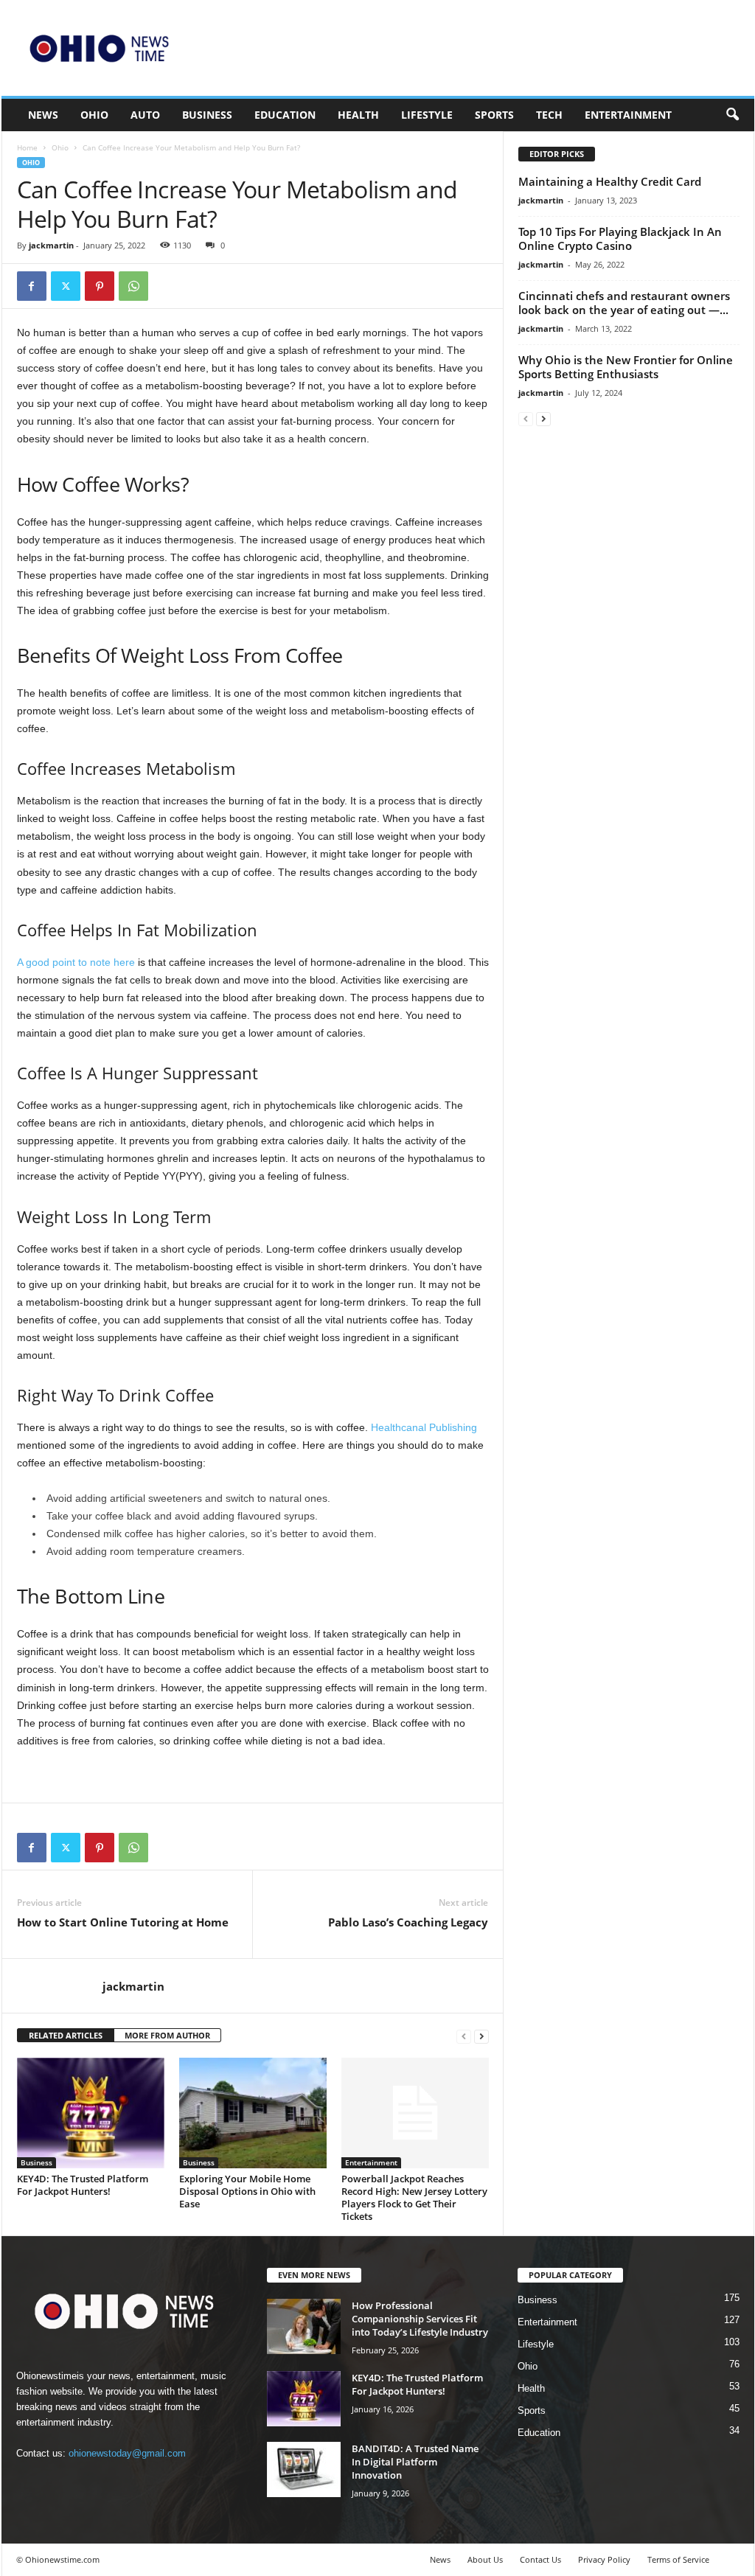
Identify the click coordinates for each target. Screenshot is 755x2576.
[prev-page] (464, 2036)
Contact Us (540, 2559)
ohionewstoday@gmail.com (127, 2453)
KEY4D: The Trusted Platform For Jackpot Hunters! (83, 2185)
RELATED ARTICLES (66, 2035)
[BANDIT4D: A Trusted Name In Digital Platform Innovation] (304, 2469)
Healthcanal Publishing (424, 1427)
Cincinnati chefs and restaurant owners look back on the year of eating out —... (624, 303)
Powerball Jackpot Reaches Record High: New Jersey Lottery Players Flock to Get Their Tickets (414, 2197)
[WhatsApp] (133, 286)
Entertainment (628, 115)
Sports (494, 115)
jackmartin (51, 245)
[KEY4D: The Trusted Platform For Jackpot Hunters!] (91, 2113)
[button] (732, 115)
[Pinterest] (100, 286)
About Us (485, 2559)
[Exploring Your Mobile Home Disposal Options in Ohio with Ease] (253, 2113)
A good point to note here (76, 962)
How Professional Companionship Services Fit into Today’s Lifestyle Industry (420, 2319)
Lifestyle (427, 115)
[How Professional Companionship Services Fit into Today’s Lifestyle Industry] (304, 2326)
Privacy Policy (604, 2559)
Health (358, 115)
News (43, 115)
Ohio (94, 115)
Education (285, 115)
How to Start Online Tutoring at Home (123, 1922)
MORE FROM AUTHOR (167, 2035)
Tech (549, 115)
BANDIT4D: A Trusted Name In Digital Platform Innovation (415, 2462)
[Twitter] (66, 286)
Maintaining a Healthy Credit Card (611, 181)
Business (207, 115)
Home (27, 147)
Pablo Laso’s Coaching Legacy (408, 1922)
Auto (145, 115)
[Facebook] (32, 286)
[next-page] (481, 2036)
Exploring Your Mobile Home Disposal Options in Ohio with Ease (247, 2191)
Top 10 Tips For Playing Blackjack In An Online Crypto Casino (620, 239)
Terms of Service (678, 2559)
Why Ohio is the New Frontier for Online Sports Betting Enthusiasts (626, 367)
